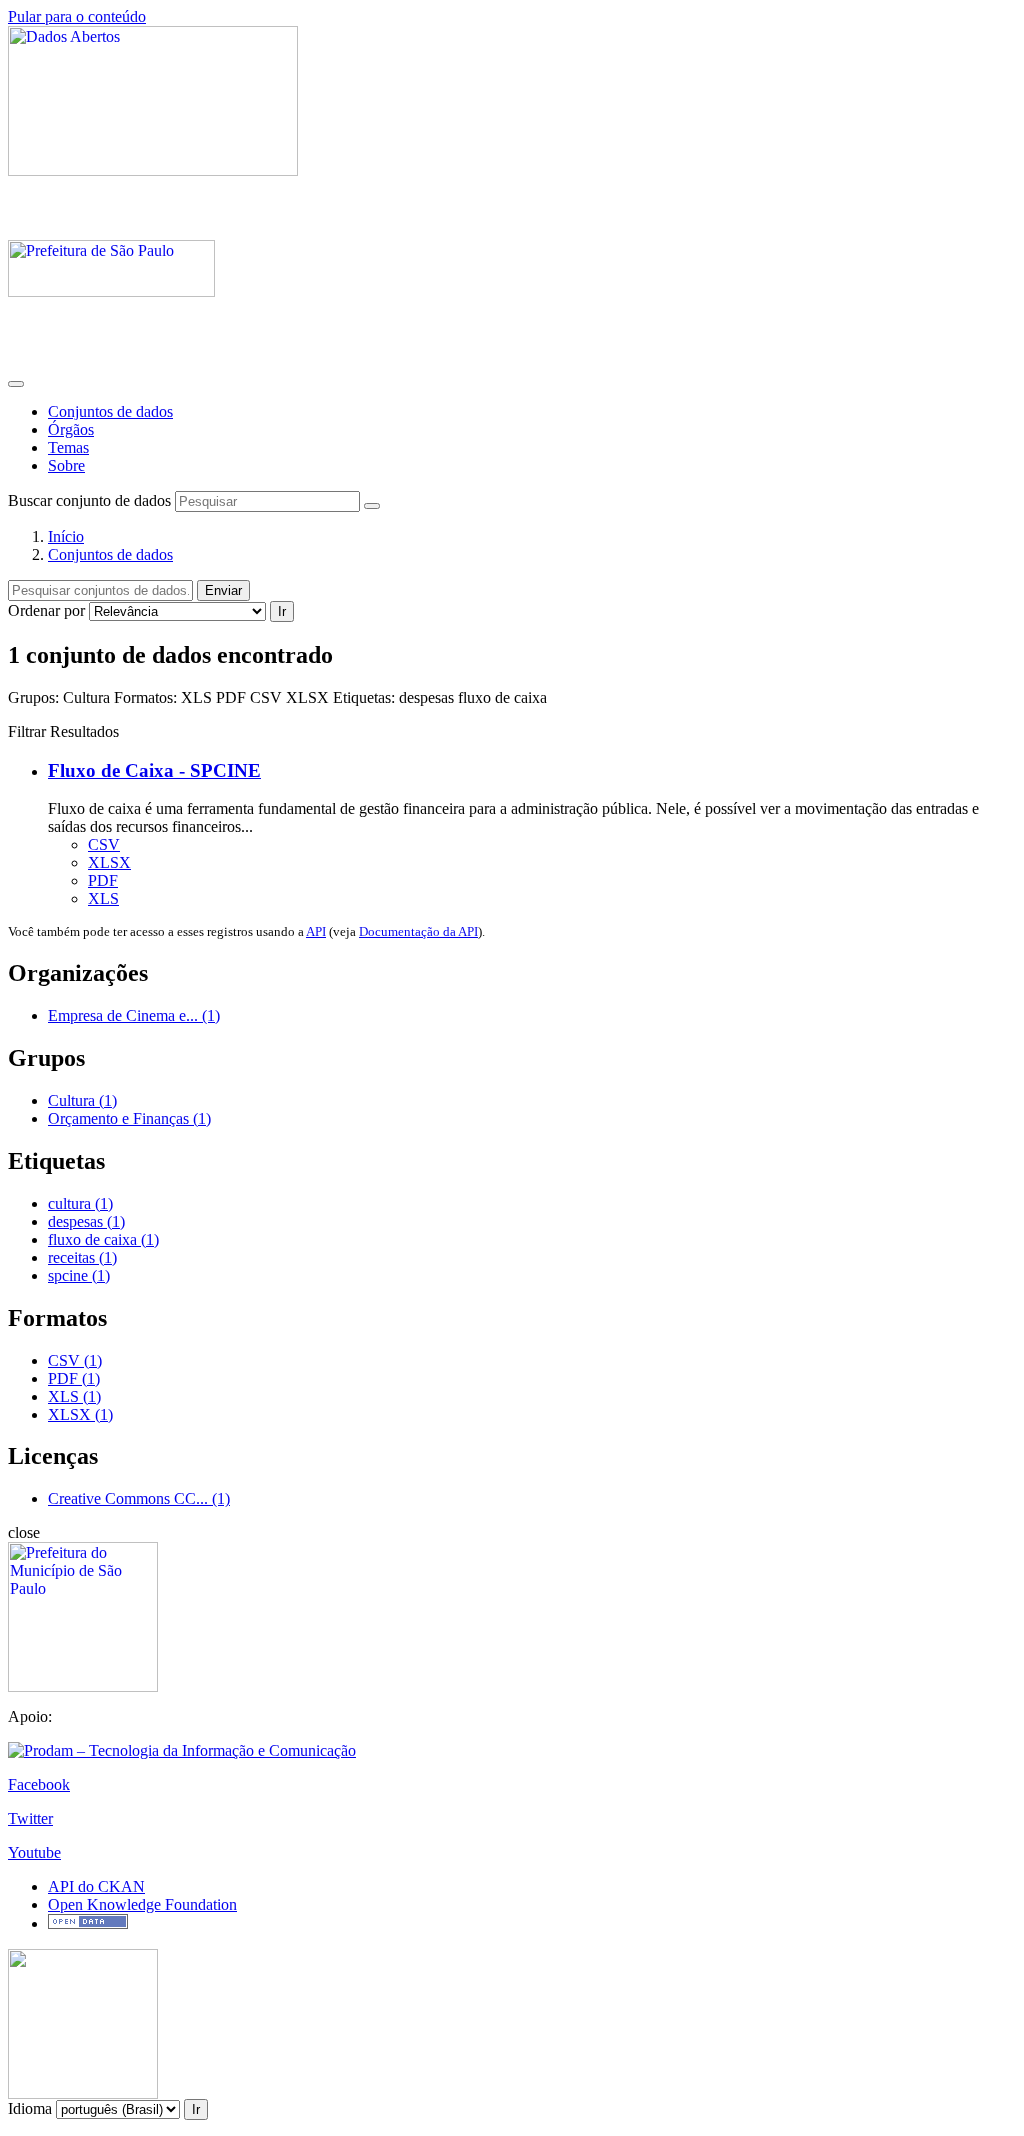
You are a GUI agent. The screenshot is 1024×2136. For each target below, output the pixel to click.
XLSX (109, 862)
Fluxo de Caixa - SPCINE (154, 770)
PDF (103, 880)
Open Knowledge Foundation (142, 1904)
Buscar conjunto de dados (89, 500)
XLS (103, 898)
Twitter (30, 1818)
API (316, 931)
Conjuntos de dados (110, 411)
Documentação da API (418, 931)
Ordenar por (46, 610)
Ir (282, 611)
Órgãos (71, 429)
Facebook (39, 1784)
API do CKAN (96, 1886)
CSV (104, 844)
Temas (68, 447)
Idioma (30, 2108)
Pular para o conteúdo (77, 16)
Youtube (34, 1852)
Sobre (66, 465)
